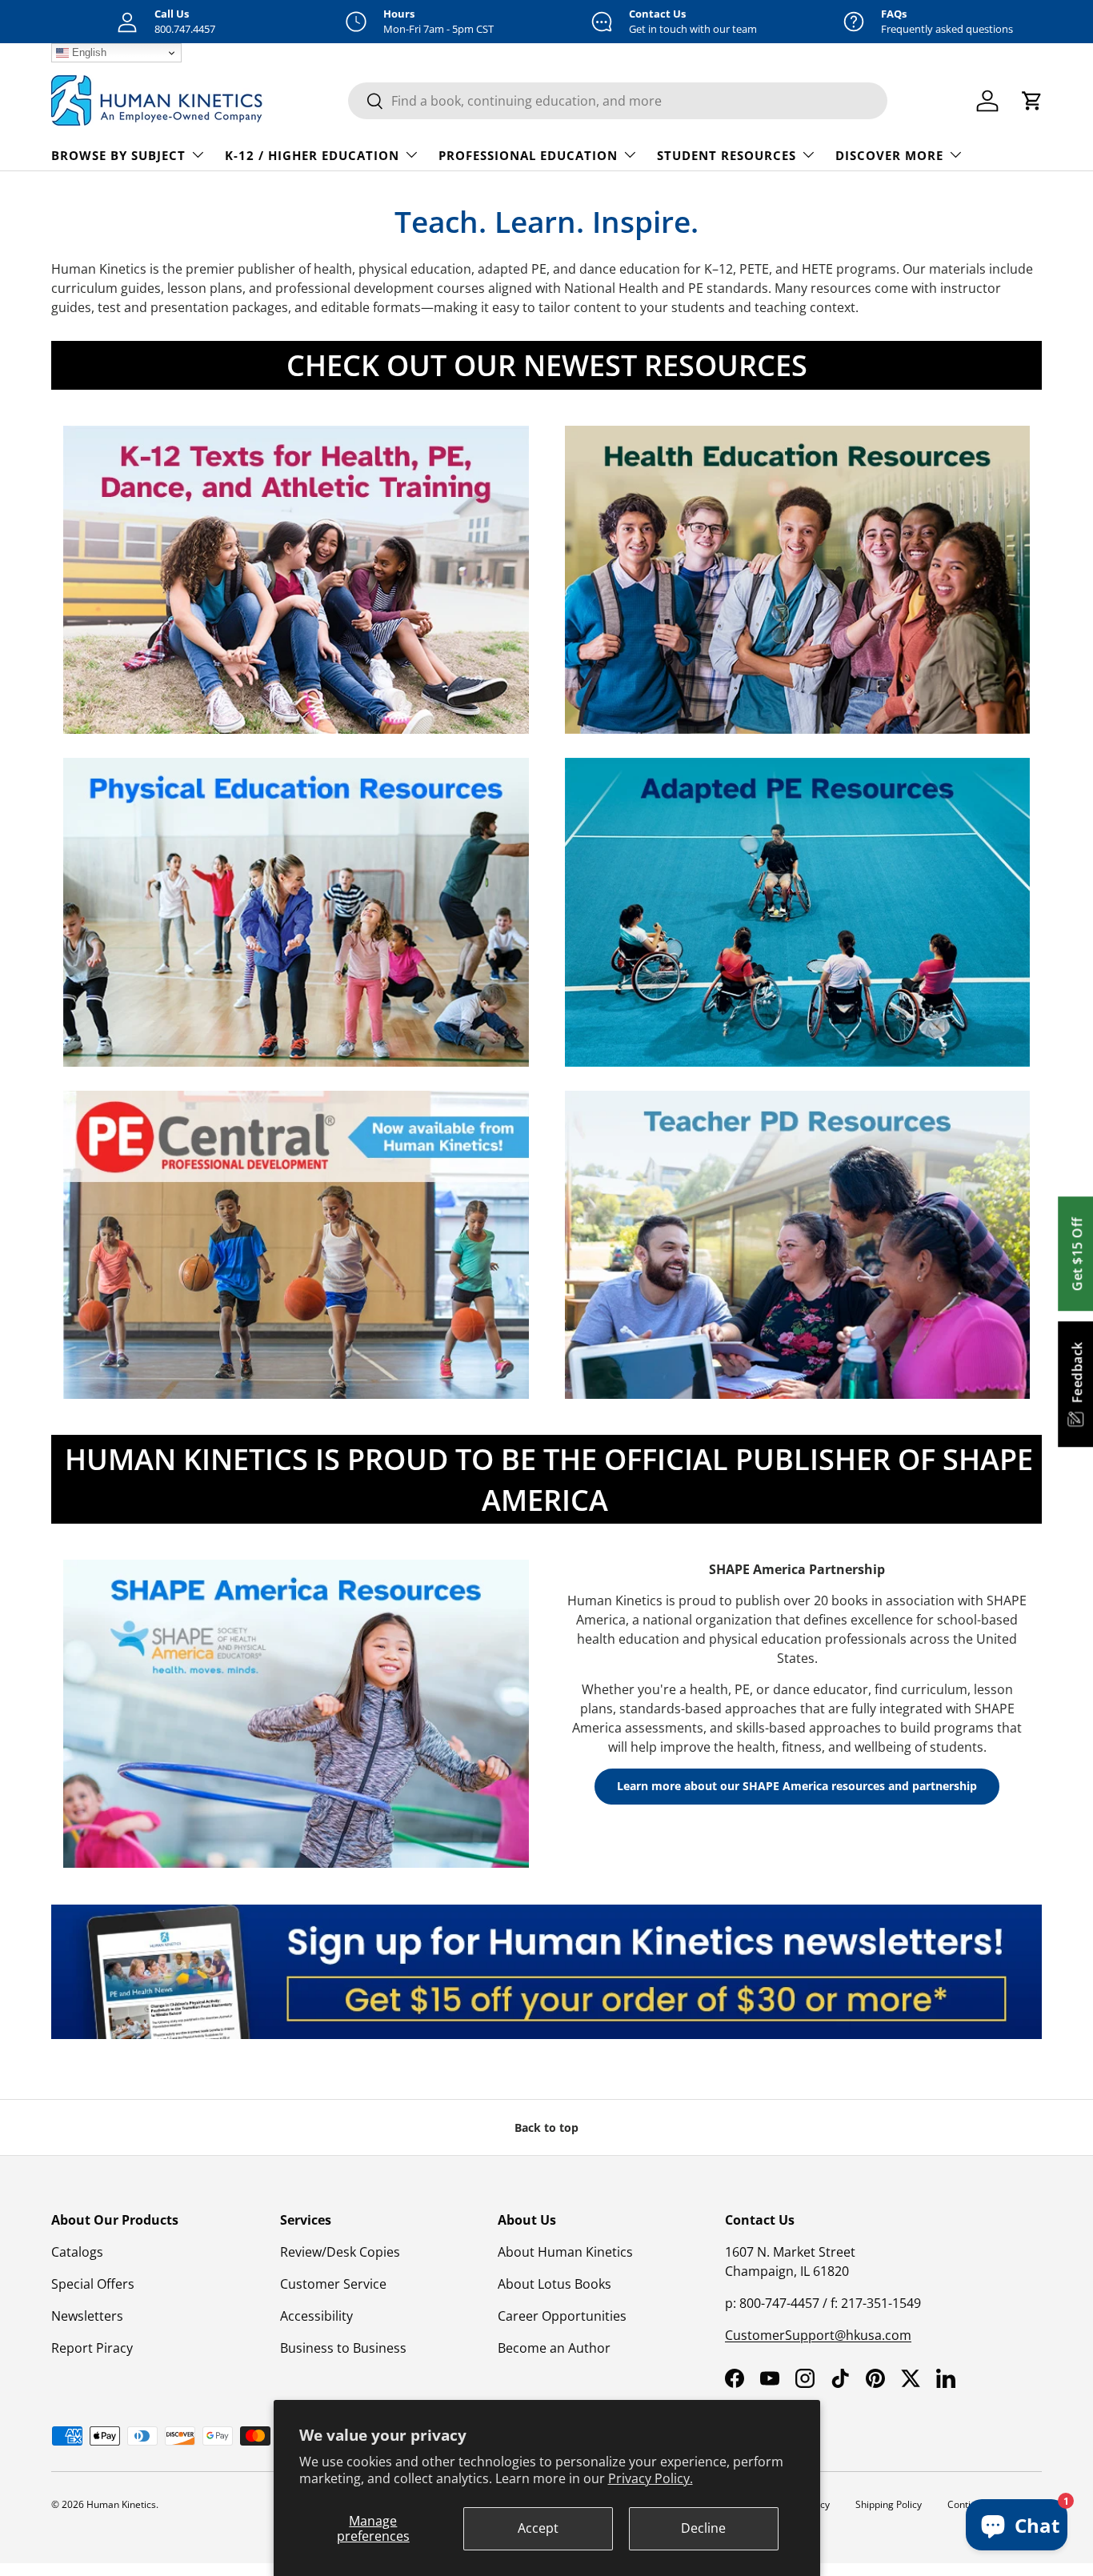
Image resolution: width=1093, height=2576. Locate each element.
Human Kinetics (121, 2504)
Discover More (889, 155)
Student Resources (727, 155)
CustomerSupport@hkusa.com (818, 2335)
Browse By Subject (118, 155)
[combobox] (618, 101)
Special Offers (93, 2284)
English (88, 52)
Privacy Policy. (651, 2478)
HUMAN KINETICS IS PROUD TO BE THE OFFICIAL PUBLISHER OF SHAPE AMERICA (549, 1479)
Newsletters (87, 2316)
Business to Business (343, 2348)
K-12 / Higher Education (312, 155)
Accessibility (316, 2316)
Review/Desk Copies (340, 2252)
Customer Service (333, 2284)
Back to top (546, 2127)
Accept (538, 2528)
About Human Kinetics (565, 2252)
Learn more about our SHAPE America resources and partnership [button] (797, 1786)
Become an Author (554, 2348)
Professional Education (528, 155)
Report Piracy (92, 2348)
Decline (703, 2528)
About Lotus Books (555, 2284)
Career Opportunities (562, 2316)
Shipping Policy (889, 2504)
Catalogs (77, 2252)
